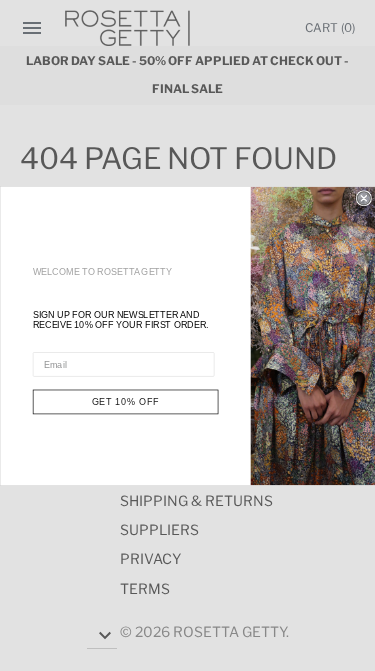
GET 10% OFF (125, 401)
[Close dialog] (363, 197)
